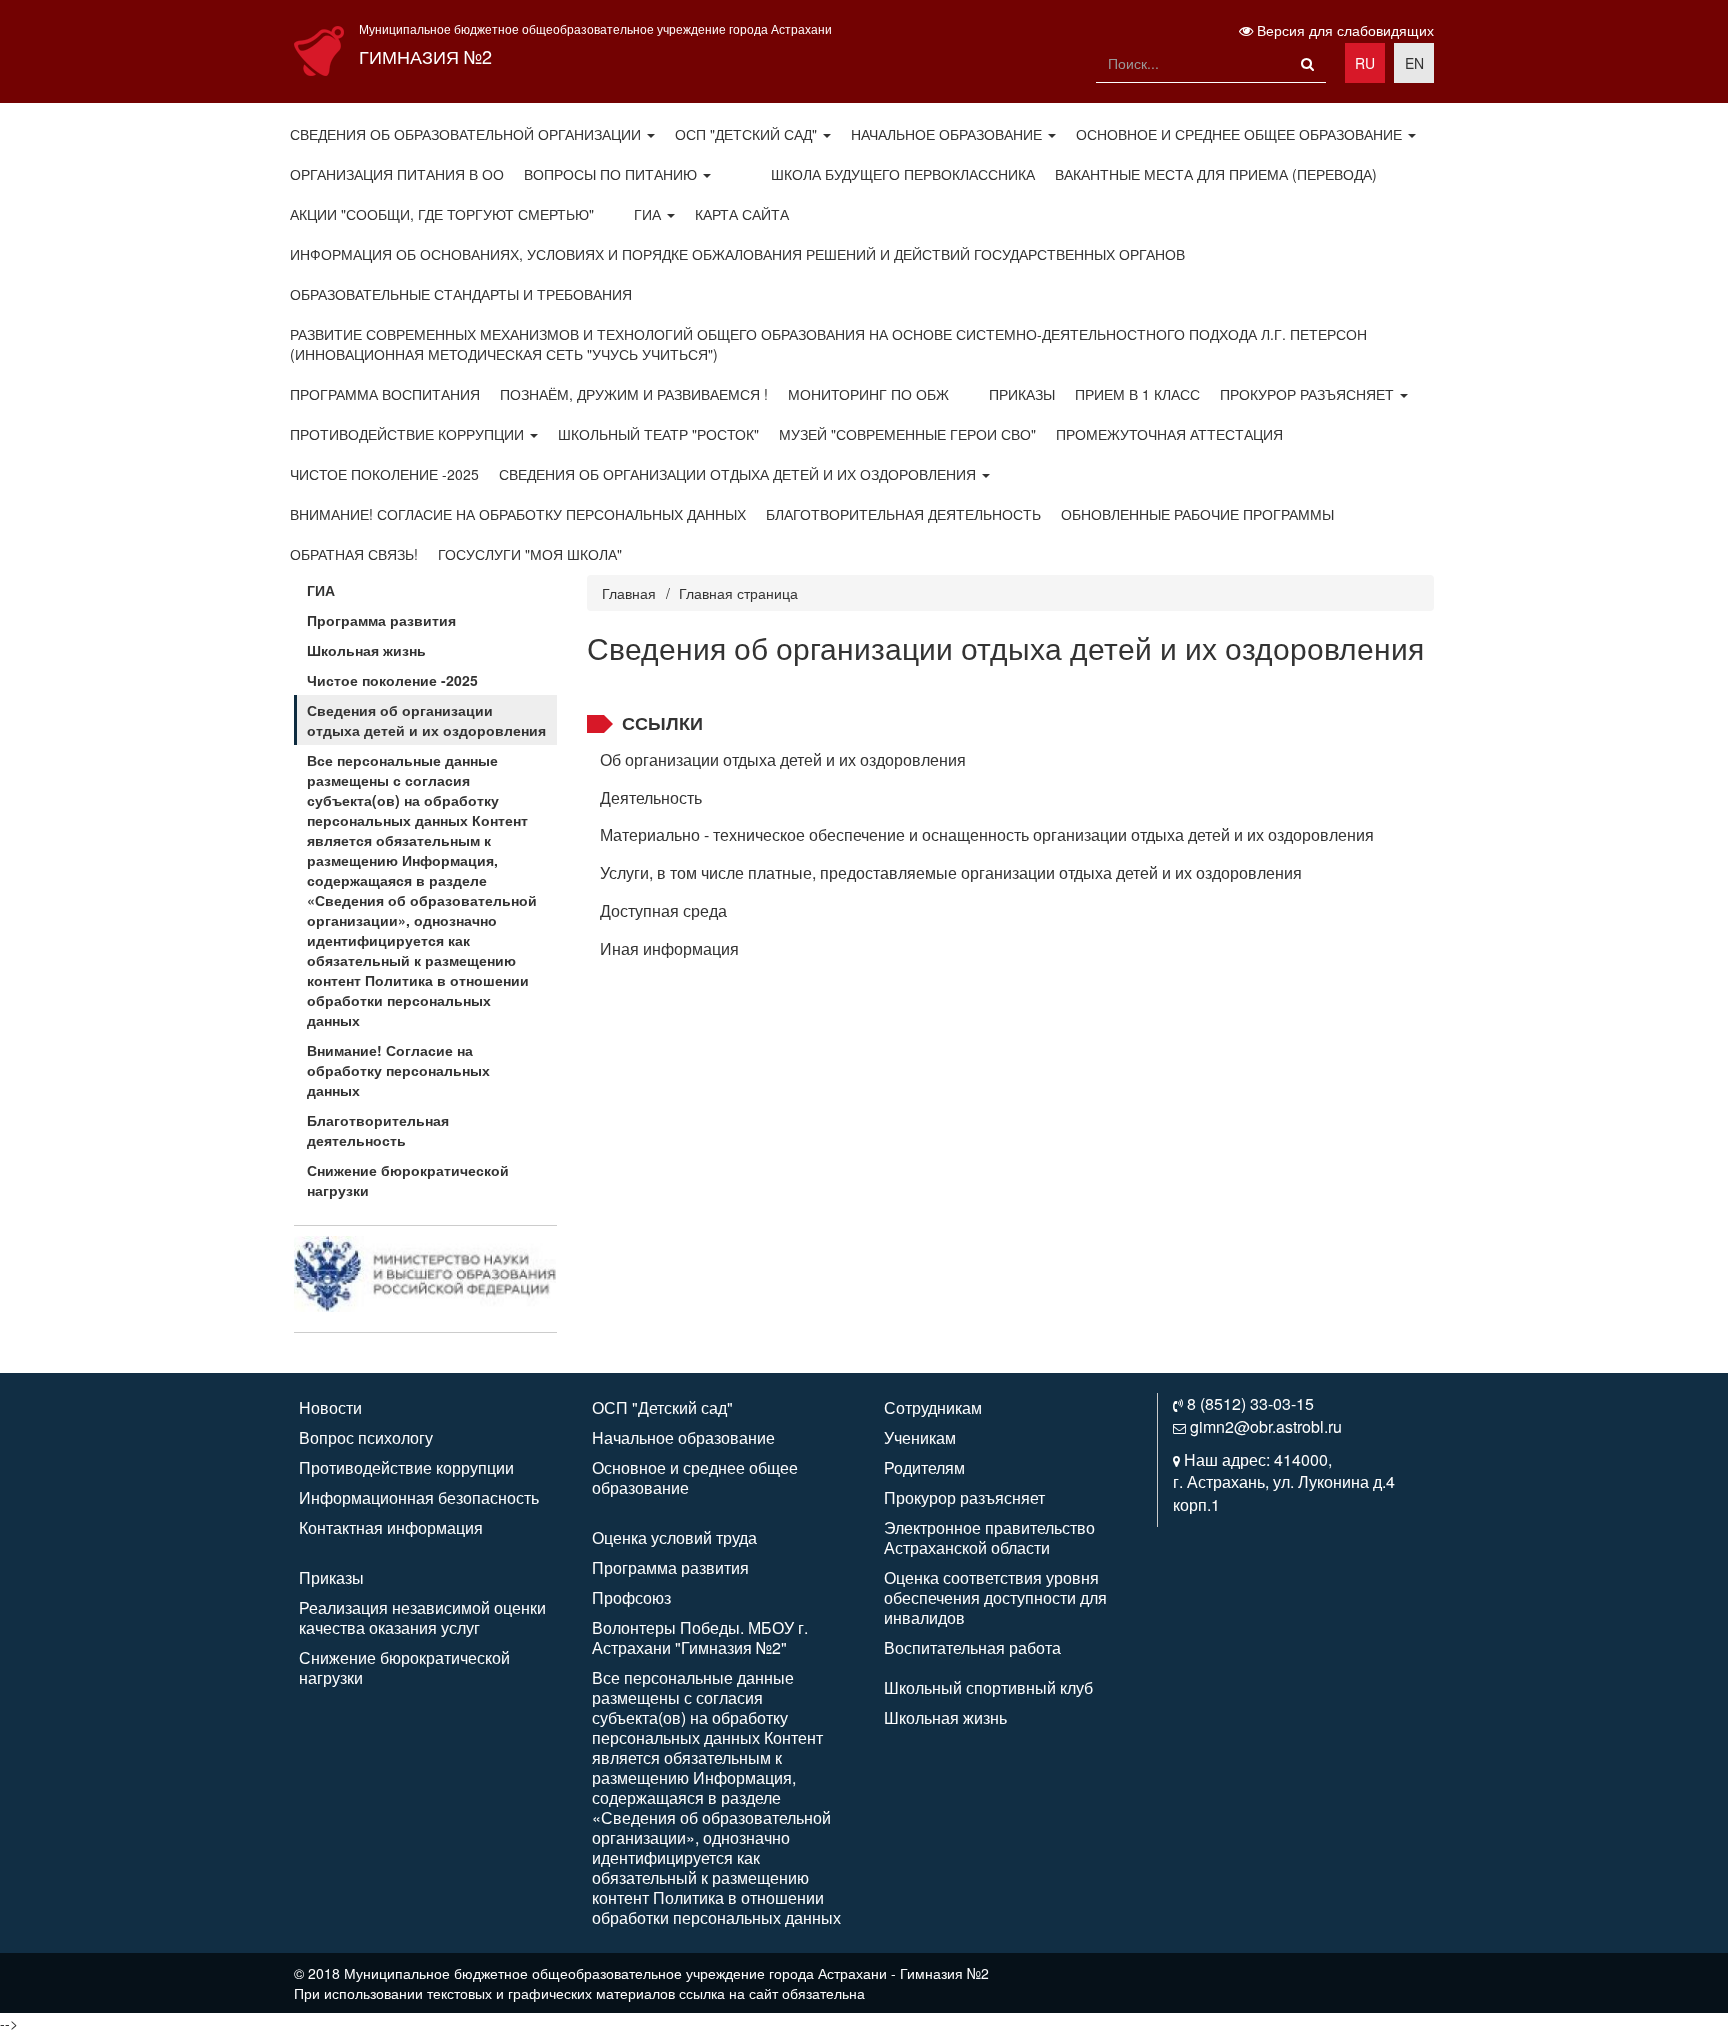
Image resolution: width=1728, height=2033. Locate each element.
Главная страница (738, 593)
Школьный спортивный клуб (988, 1687)
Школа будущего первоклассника (903, 174)
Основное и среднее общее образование (1241, 134)
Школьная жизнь (366, 650)
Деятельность (651, 797)
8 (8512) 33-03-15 (1250, 1403)
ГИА (649, 214)
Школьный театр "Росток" (658, 434)
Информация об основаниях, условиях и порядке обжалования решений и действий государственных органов (737, 254)
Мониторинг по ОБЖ (868, 394)
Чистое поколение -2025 (384, 474)
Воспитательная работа (972, 1647)
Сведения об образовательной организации (467, 134)
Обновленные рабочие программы (1197, 514)
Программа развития (381, 620)
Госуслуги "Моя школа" (530, 554)
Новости (330, 1407)
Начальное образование (948, 134)
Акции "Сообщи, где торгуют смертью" (442, 214)
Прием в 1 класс (1137, 394)
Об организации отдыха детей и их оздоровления (783, 759)
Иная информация (669, 948)
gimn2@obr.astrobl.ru (1266, 1426)
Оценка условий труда (674, 1537)
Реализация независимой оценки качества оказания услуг (422, 1617)
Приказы (1022, 394)
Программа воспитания (385, 394)
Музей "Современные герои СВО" (907, 434)
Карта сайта (742, 214)
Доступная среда (663, 910)
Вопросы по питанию (612, 174)
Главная (629, 593)
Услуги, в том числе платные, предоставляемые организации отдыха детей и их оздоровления (951, 872)
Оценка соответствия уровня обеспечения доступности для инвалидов (995, 1597)
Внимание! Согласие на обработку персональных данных (518, 514)
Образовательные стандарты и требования (461, 294)
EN (1414, 63)
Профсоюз (631, 1597)
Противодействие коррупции (409, 434)
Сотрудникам (933, 1407)
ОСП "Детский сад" (748, 134)
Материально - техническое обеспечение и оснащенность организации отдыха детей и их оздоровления (987, 834)
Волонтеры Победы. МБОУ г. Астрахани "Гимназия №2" (700, 1637)
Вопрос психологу (366, 1437)
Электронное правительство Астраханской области (989, 1537)
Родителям (924, 1467)
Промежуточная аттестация (1169, 434)
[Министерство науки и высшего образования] (425, 1272)
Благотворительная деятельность (903, 514)
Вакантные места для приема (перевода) (1216, 174)
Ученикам (920, 1437)
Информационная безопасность (419, 1497)
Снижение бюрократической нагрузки (408, 1180)
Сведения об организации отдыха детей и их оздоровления (739, 474)
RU (1365, 63)
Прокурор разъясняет (1309, 394)
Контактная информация (391, 1527)
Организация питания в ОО (397, 174)
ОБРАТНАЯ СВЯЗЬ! (354, 554)
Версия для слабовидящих (1343, 30)
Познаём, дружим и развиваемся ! (634, 394)
